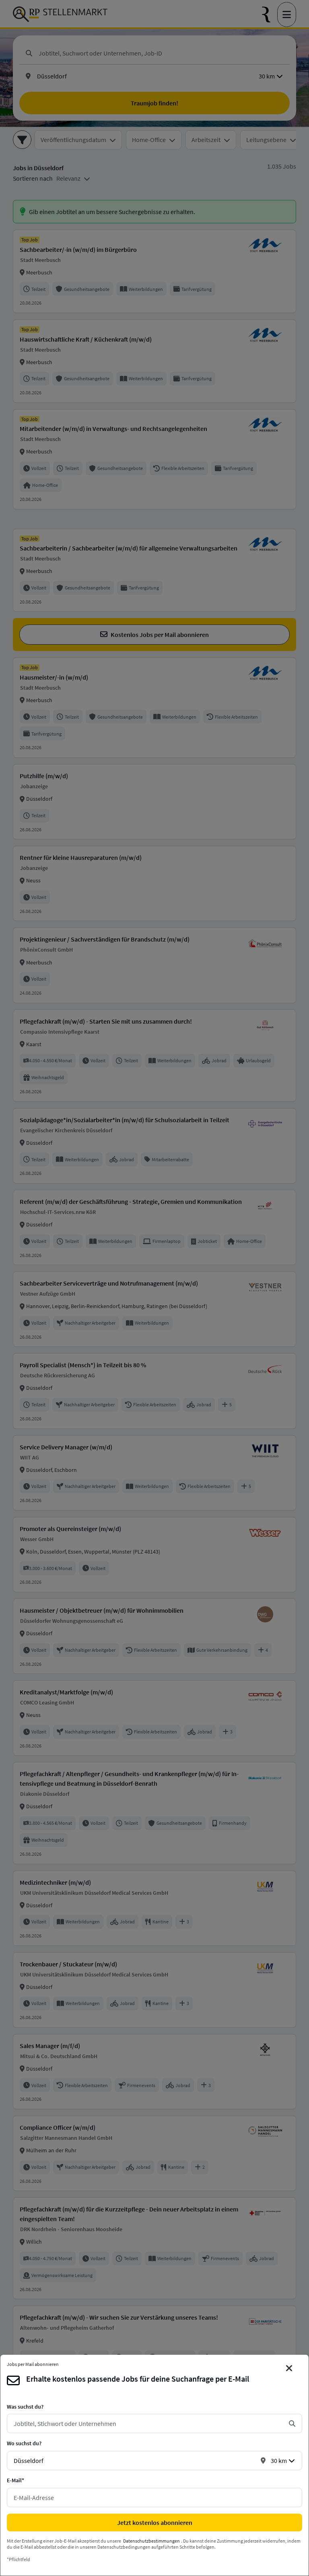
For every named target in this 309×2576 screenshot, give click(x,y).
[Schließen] (289, 2368)
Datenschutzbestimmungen (151, 2541)
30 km (279, 2461)
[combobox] (148, 2424)
